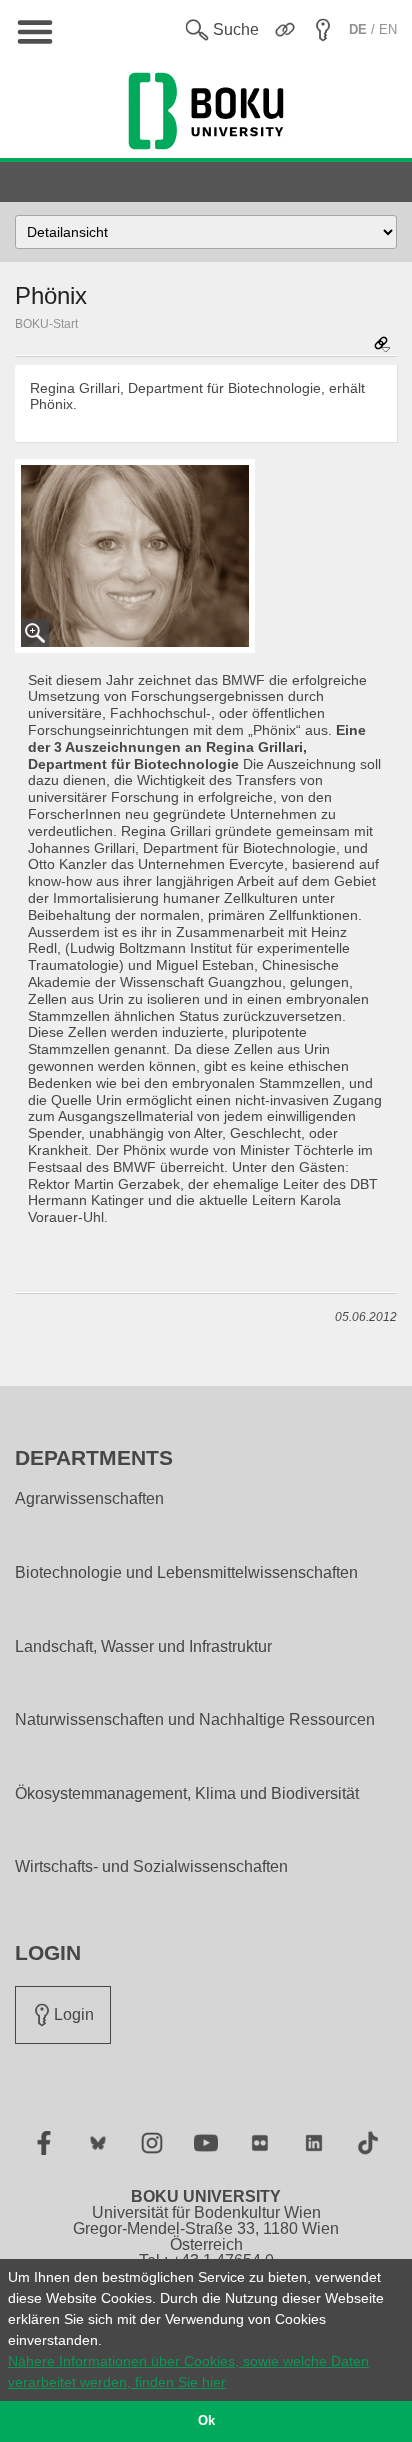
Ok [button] (206, 2421)
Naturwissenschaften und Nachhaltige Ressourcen (195, 1720)
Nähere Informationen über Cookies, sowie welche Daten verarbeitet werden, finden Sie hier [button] (188, 2371)
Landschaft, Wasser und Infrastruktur (143, 1647)
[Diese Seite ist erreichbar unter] (382, 345)
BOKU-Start (46, 324)
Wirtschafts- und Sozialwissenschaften (151, 1867)
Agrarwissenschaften (89, 1499)
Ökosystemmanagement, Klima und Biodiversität (187, 1794)
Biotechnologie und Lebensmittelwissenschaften (186, 1573)
